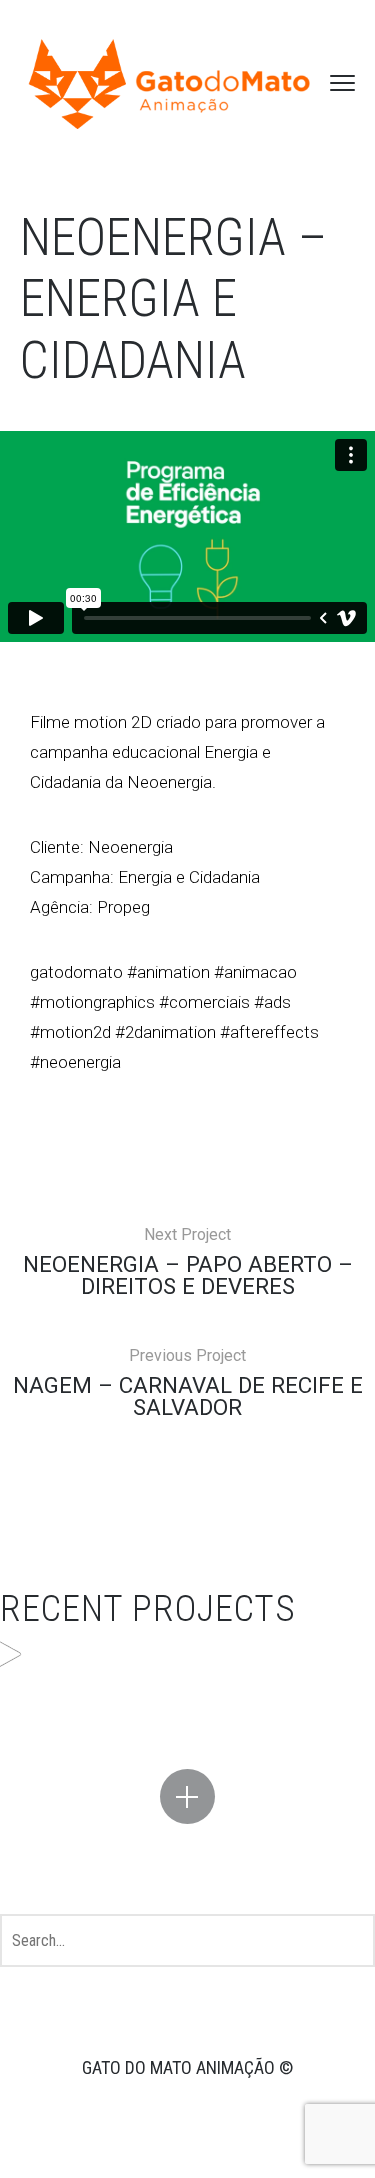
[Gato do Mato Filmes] (170, 83)
